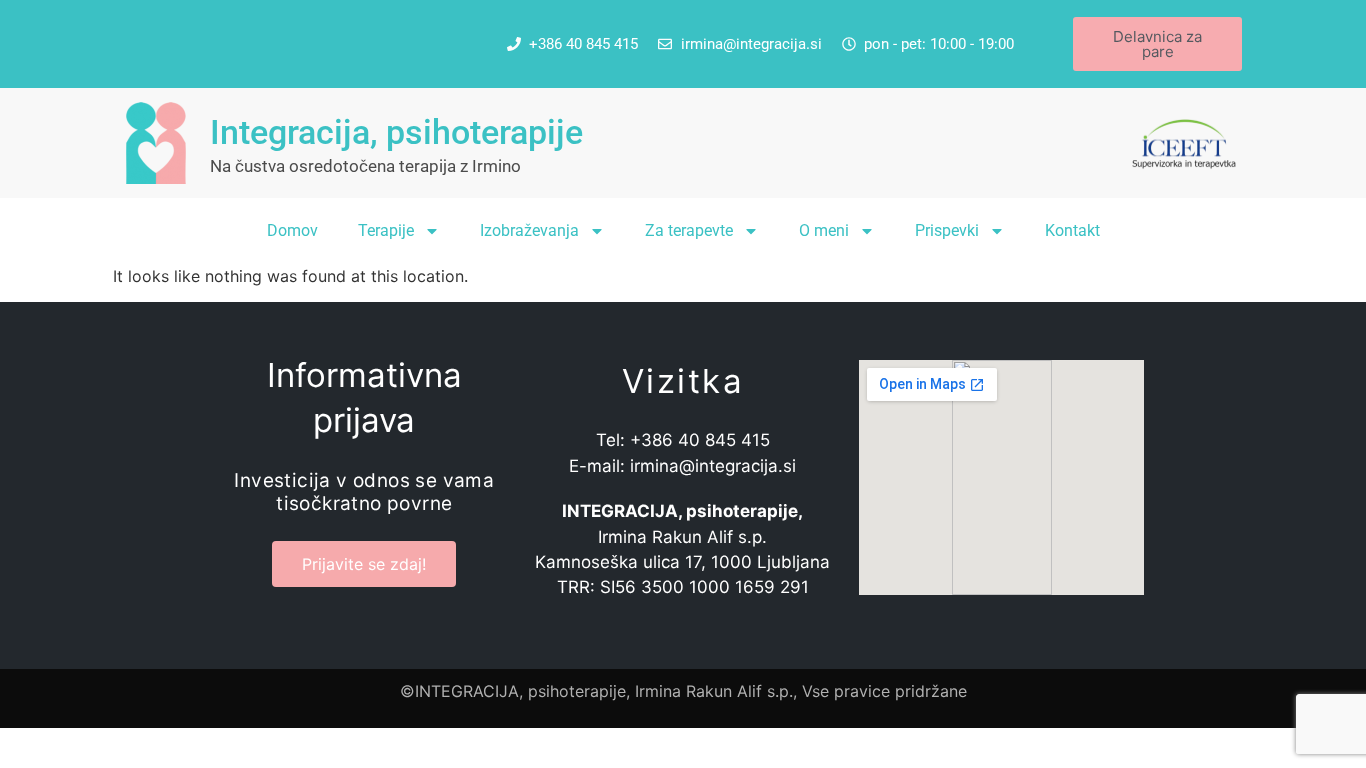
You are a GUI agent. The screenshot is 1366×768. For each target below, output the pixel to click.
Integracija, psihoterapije (396, 132)
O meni (824, 230)
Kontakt (1072, 230)
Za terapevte (689, 230)
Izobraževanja (529, 230)
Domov (292, 230)
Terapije (386, 230)
